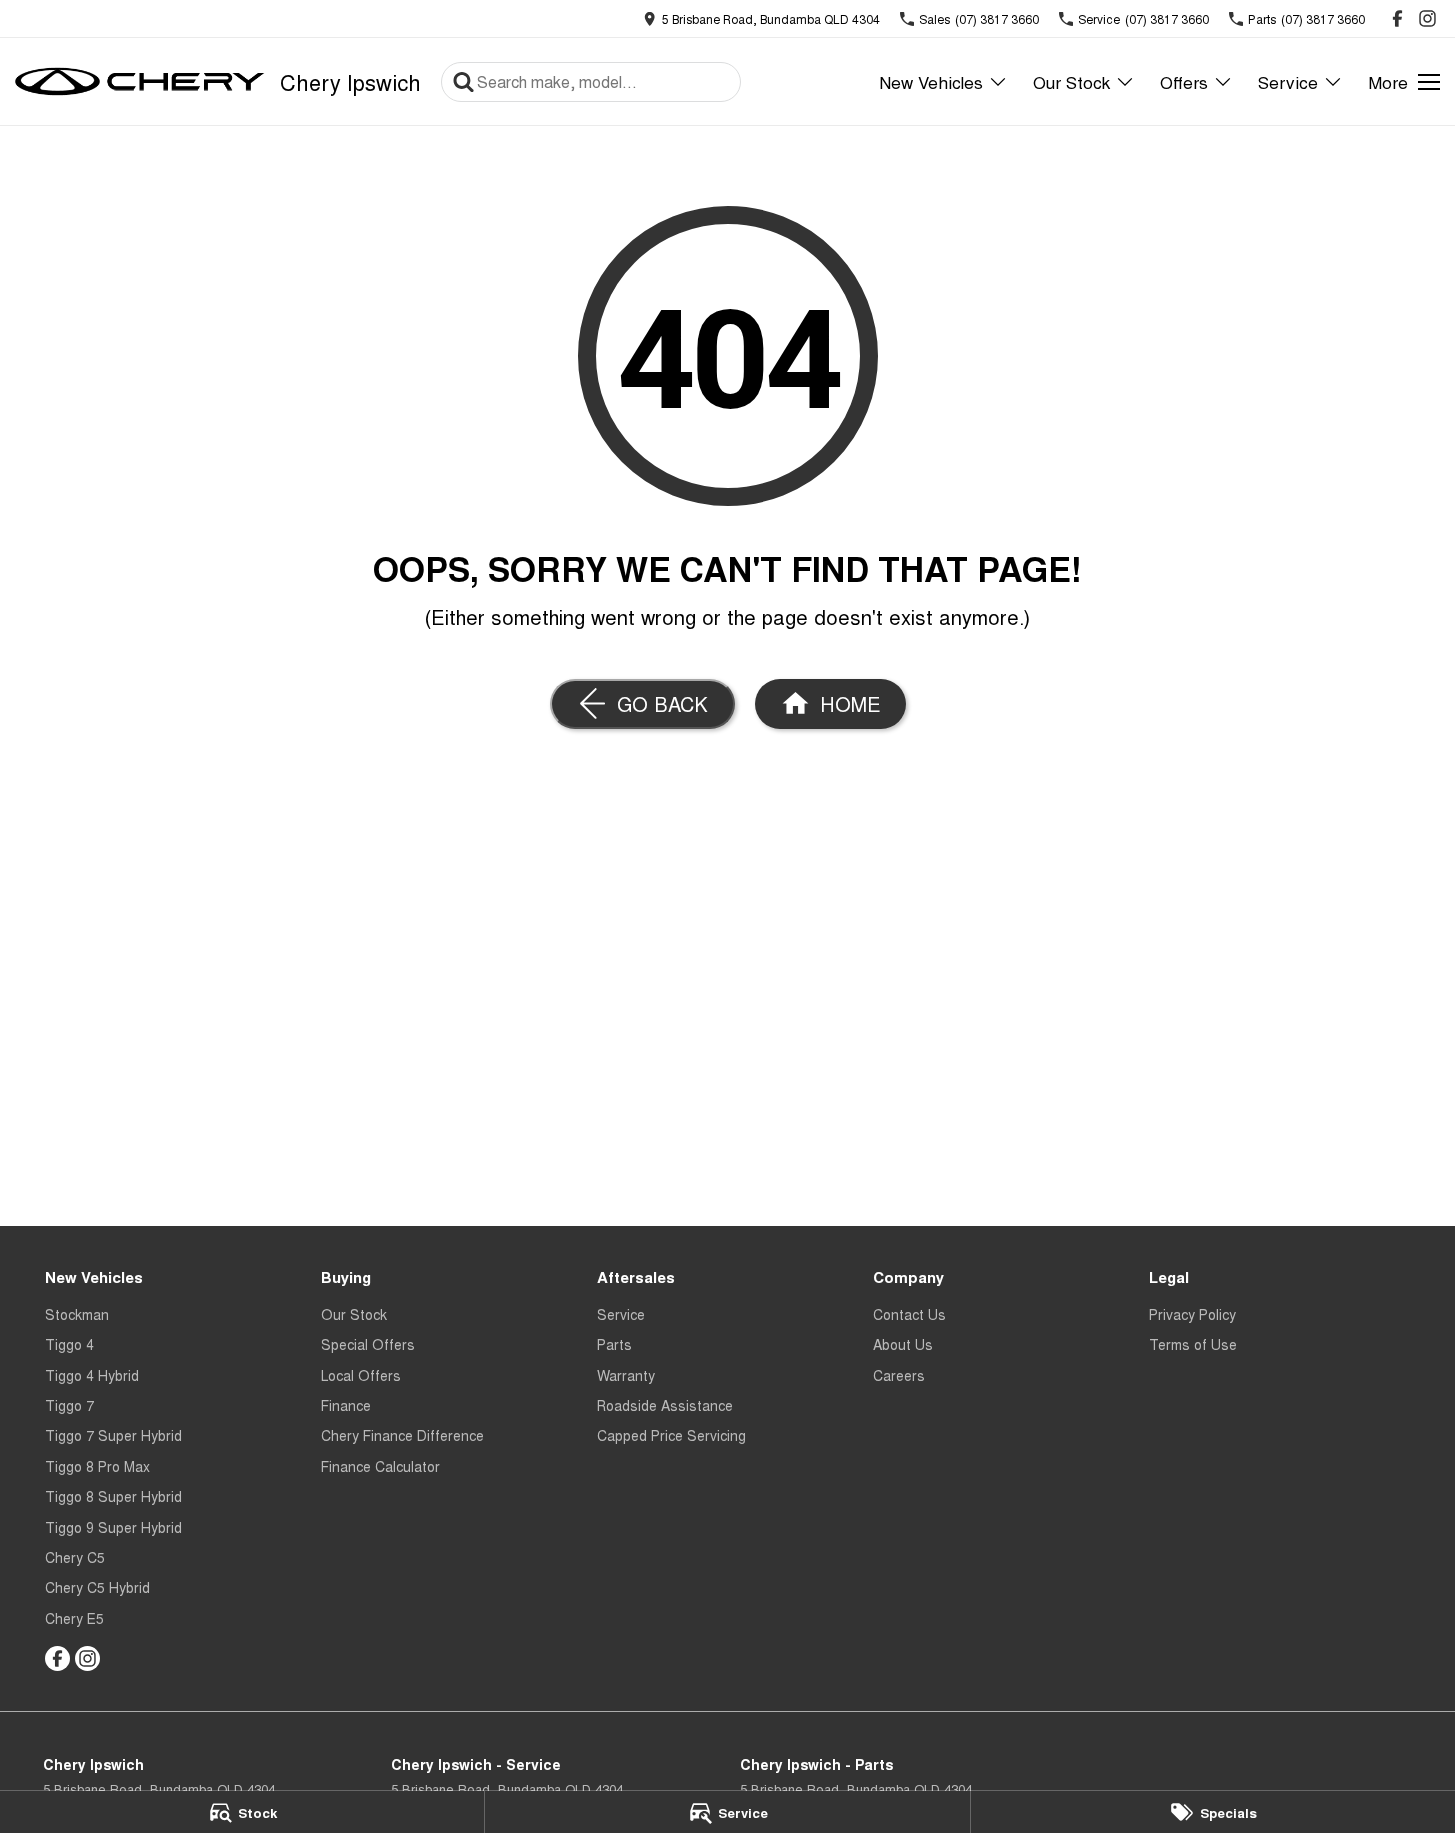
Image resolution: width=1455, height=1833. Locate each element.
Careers (899, 1375)
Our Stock (1071, 81)
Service (1288, 81)
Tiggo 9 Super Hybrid (113, 1527)
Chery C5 (75, 1557)
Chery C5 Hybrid (97, 1587)
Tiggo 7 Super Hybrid (113, 1435)
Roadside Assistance (665, 1405)
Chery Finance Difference (402, 1435)
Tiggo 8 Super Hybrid (113, 1496)
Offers (1184, 81)
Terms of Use (1193, 1344)
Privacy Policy (1192, 1314)
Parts (614, 1344)
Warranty (626, 1375)
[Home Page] (140, 82)
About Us (903, 1344)
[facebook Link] (1397, 18)
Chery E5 (74, 1618)
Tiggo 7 (69, 1405)
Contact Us (909, 1314)
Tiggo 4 (69, 1344)
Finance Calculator (380, 1466)
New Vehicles (931, 81)
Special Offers (368, 1344)
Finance (346, 1405)
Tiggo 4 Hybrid (92, 1375)
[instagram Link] (1427, 18)
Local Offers (361, 1375)
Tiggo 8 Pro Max (97, 1466)
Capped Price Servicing (671, 1435)
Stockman (77, 1314)
